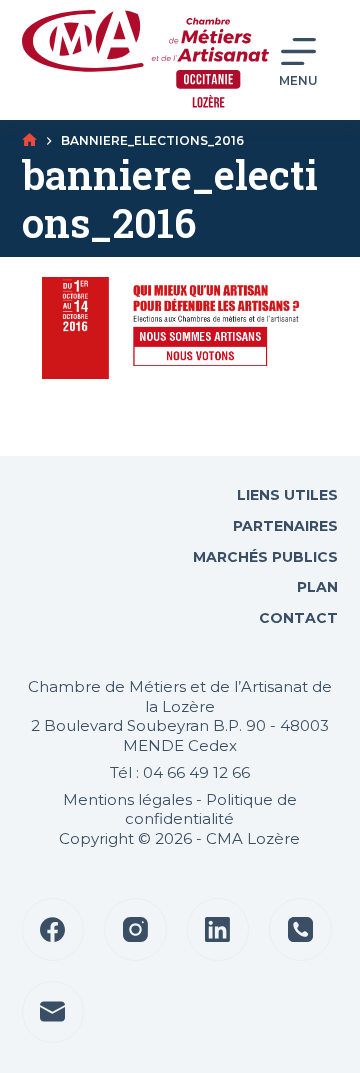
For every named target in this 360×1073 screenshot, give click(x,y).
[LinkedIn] (218, 929)
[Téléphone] (300, 929)
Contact (296, 618)
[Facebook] (53, 929)
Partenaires (285, 526)
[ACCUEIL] (29, 140)
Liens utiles (285, 495)
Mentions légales (127, 799)
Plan (315, 587)
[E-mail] (53, 1012)
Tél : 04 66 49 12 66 (180, 772)
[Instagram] (135, 929)
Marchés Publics (265, 557)
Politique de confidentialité (211, 809)
